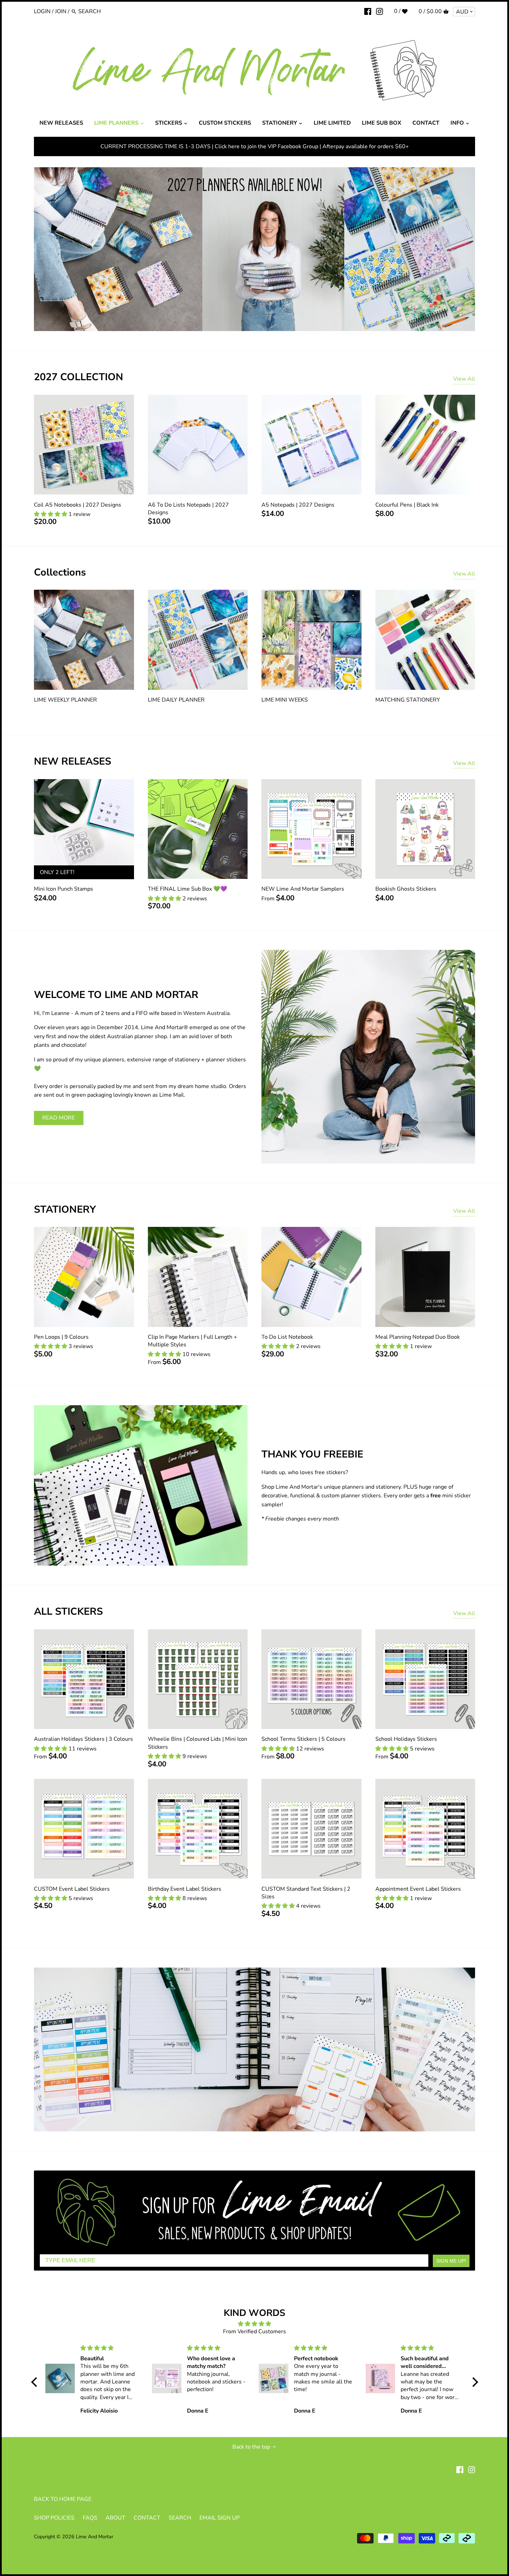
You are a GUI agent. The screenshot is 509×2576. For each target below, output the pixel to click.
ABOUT (115, 2518)
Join (61, 11)
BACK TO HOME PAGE (63, 2499)
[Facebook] (368, 11)
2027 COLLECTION (79, 377)
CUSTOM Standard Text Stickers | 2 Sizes (306, 1893)
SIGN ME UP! (451, 2261)
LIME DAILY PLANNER (176, 700)
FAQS (90, 2518)
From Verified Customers (254, 2332)
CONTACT (147, 2518)
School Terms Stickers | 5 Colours (303, 1739)
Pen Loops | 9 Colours (61, 1337)
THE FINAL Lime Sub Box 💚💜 (187, 889)
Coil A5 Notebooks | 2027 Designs (78, 505)
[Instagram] (379, 11)
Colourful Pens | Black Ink (407, 505)
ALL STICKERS (68, 1611)
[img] (255, 2324)
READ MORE (59, 1118)
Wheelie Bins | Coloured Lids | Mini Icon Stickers (198, 1743)
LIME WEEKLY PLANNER (65, 700)
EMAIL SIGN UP (220, 2518)
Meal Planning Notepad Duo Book (418, 1337)
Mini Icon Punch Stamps (64, 889)
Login (42, 11)
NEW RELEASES (73, 761)
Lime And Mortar (95, 2537)
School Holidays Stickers (406, 1739)
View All (464, 379)
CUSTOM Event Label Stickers (72, 1889)
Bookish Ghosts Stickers (406, 889)
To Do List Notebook (287, 1337)
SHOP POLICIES (54, 2518)
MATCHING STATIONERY (408, 700)
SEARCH (180, 2518)
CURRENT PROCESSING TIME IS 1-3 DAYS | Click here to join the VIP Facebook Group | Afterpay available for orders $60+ (255, 146)
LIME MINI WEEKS (285, 700)
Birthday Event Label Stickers (185, 1889)
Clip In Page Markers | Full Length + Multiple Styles (193, 1341)
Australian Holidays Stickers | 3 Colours (83, 1739)
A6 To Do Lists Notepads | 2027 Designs (188, 509)
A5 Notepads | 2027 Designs (298, 505)
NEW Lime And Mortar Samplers (303, 889)
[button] (36, 2382)
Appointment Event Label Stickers (418, 1889)
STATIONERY (65, 1209)
